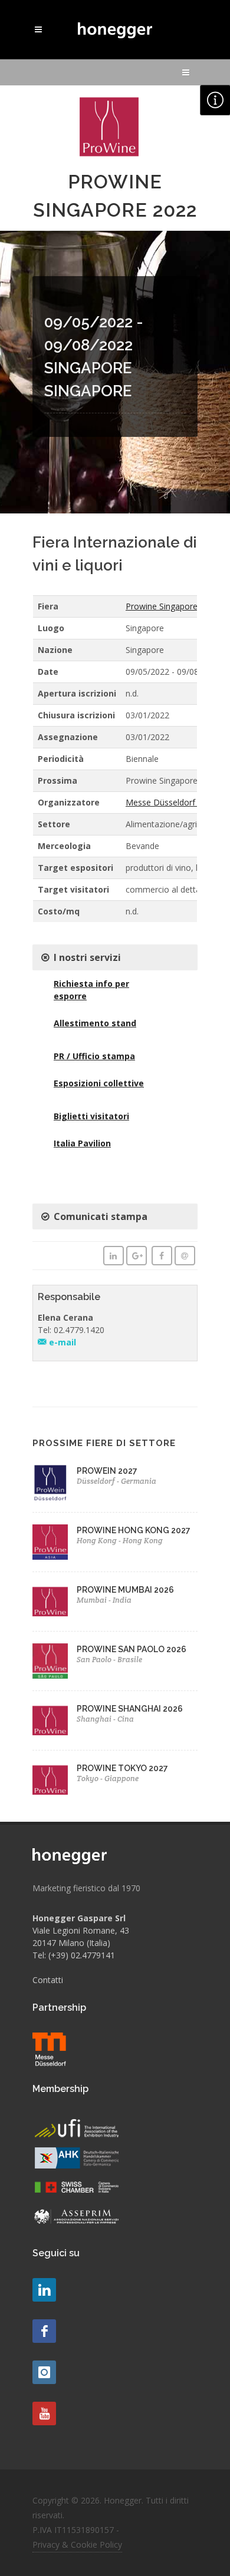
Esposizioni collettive (99, 1083)
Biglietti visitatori (91, 1116)
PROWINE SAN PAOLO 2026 (132, 1649)
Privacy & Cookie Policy (77, 2544)
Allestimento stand (95, 1023)
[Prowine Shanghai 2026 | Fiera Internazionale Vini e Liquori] (50, 1720)
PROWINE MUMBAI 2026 (125, 1590)
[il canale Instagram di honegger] (44, 2372)
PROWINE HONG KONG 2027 (134, 1530)
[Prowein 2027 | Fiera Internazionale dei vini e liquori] (50, 1483)
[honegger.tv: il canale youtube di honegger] (44, 2290)
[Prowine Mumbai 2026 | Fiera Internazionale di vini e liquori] (50, 1602)
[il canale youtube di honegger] (44, 2413)
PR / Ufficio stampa (94, 1056)
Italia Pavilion (82, 1143)
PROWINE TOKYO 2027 (122, 1768)
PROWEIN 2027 (107, 1471)
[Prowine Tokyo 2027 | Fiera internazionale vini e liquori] (50, 1780)
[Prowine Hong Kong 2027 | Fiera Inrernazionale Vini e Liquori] (50, 1542)
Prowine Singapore (162, 606)
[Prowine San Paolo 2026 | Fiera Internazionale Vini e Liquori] (50, 1661)
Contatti (48, 1980)
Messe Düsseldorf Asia (170, 802)
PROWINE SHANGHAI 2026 (130, 1709)
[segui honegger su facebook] (44, 2331)
